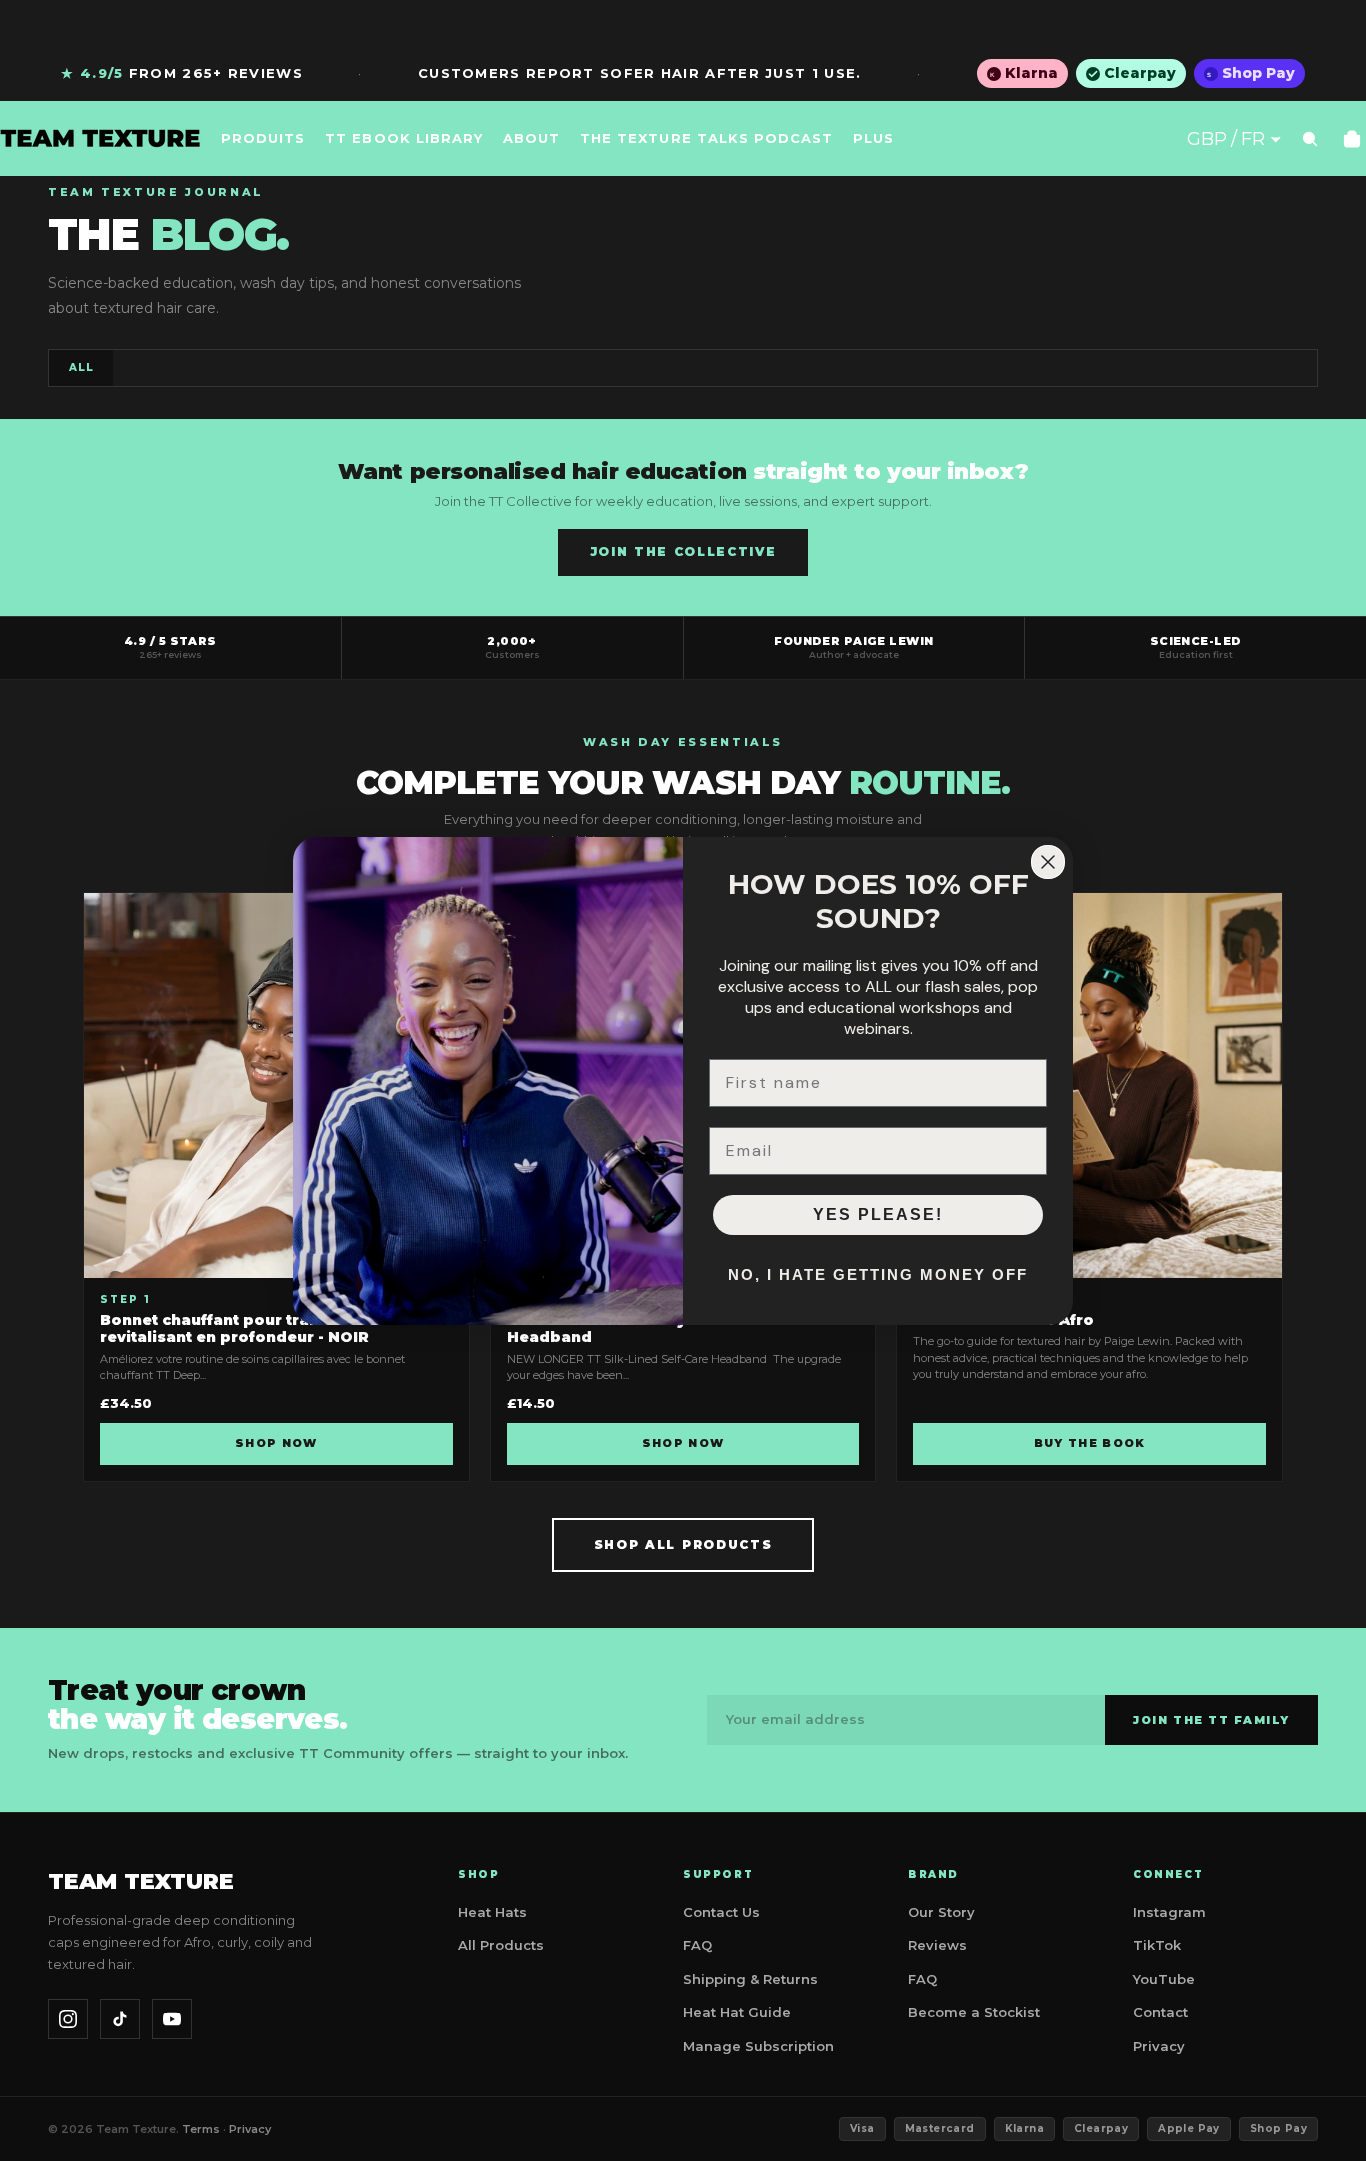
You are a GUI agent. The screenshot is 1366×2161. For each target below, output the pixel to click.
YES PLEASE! (878, 1214)
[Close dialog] (1048, 862)
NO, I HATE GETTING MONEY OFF (878, 1274)
